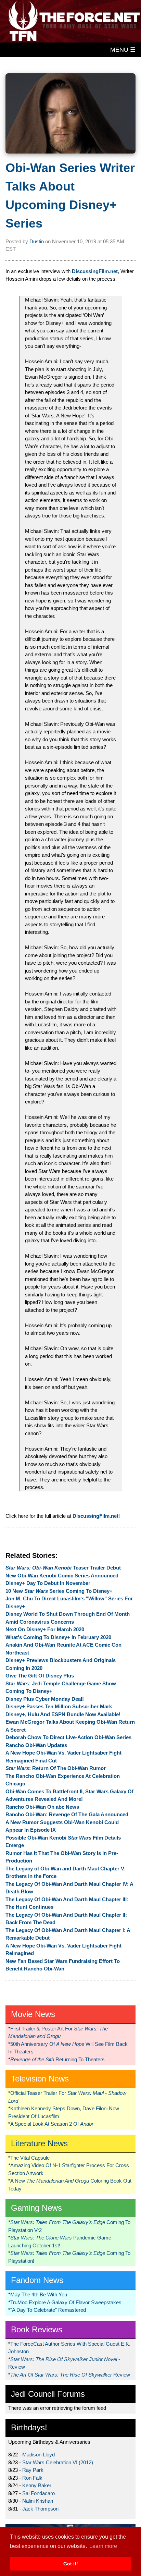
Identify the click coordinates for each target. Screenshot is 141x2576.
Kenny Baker (37, 2485)
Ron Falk (32, 2478)
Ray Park (33, 2470)
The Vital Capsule (30, 2158)
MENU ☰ (123, 50)
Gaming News (36, 2208)
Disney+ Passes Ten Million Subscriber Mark (59, 1706)
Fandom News (37, 2280)
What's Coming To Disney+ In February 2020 (58, 1637)
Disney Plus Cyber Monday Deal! (45, 1699)
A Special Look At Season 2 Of (52, 2124)
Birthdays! (29, 2427)
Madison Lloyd (39, 2455)
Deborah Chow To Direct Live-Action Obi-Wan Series (68, 1737)
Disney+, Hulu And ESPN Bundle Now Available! (63, 1714)
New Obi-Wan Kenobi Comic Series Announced (62, 1576)
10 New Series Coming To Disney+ (59, 1591)
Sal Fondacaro (39, 2493)
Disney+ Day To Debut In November (48, 1583)
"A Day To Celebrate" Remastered (48, 2310)
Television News (40, 2079)
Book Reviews (37, 2329)
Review (70, 2375)
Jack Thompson (40, 2509)
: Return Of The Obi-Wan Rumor (56, 1768)
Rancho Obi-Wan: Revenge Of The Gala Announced (67, 1814)
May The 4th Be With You (39, 2294)
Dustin (37, 241)
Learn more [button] (103, 2546)
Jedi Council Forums (48, 2394)
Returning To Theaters (57, 2059)
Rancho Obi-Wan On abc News (42, 1807)
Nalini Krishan (38, 2501)
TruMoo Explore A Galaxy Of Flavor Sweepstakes (66, 2302)
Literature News (39, 2143)
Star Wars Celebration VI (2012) (58, 2462)
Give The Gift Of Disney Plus (40, 1676)
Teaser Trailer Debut (63, 1568)
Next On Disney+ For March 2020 (45, 1629)
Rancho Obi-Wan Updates (36, 1745)
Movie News (33, 2014)
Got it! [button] (71, 2564)
